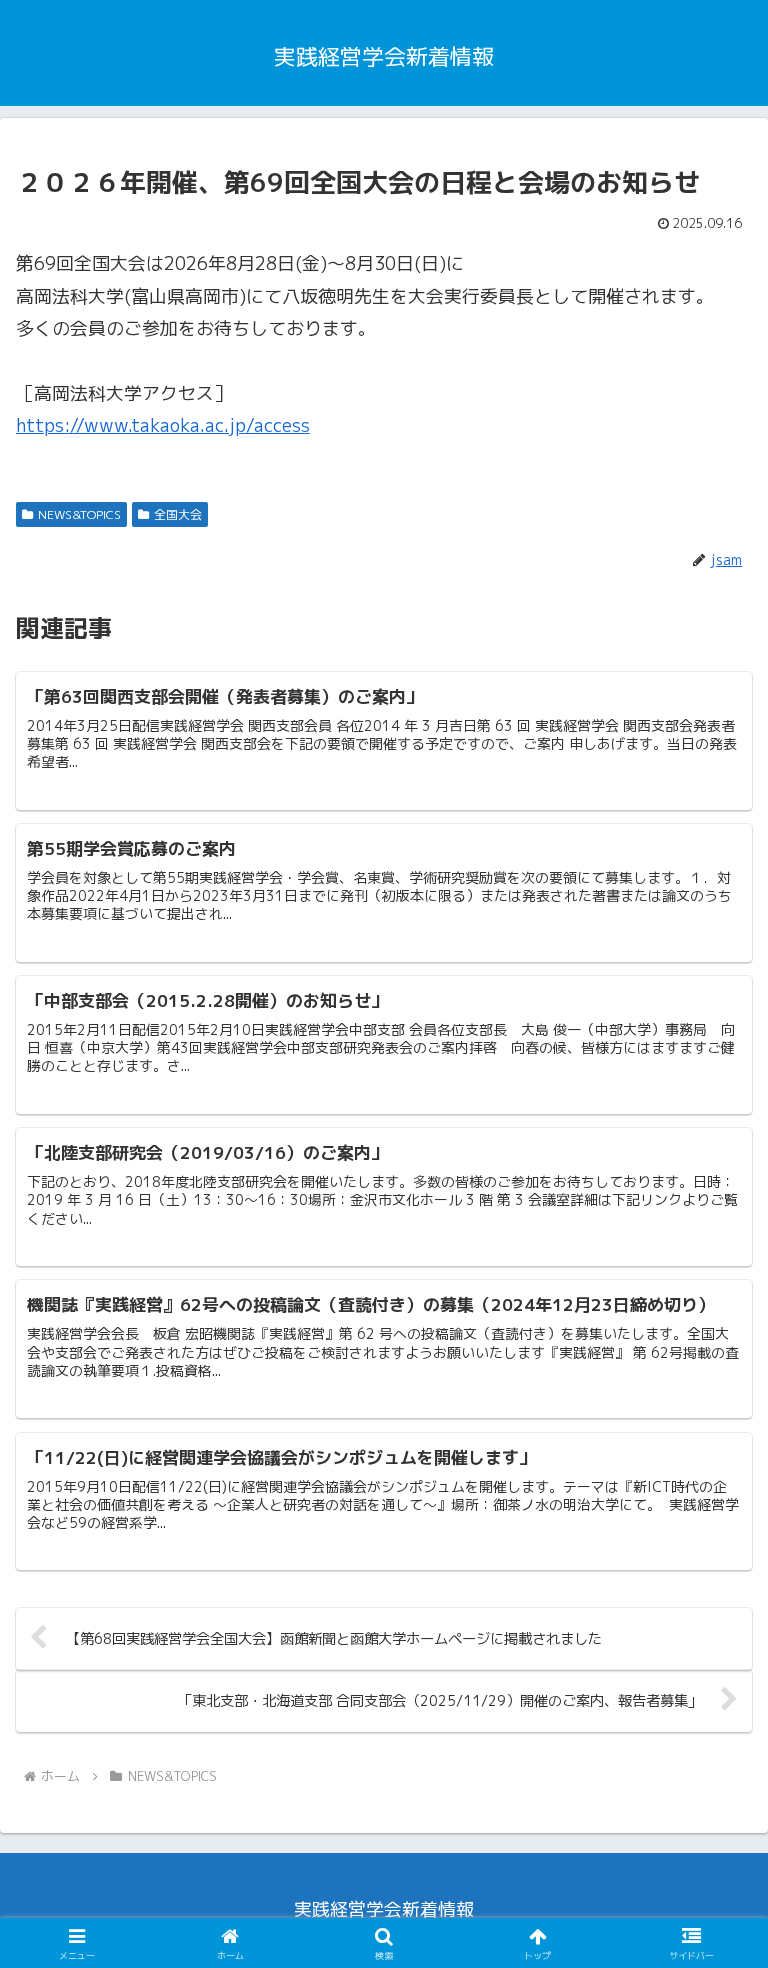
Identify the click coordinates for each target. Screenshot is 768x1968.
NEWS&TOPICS (79, 514)
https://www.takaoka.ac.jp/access (163, 425)
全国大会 (178, 514)
